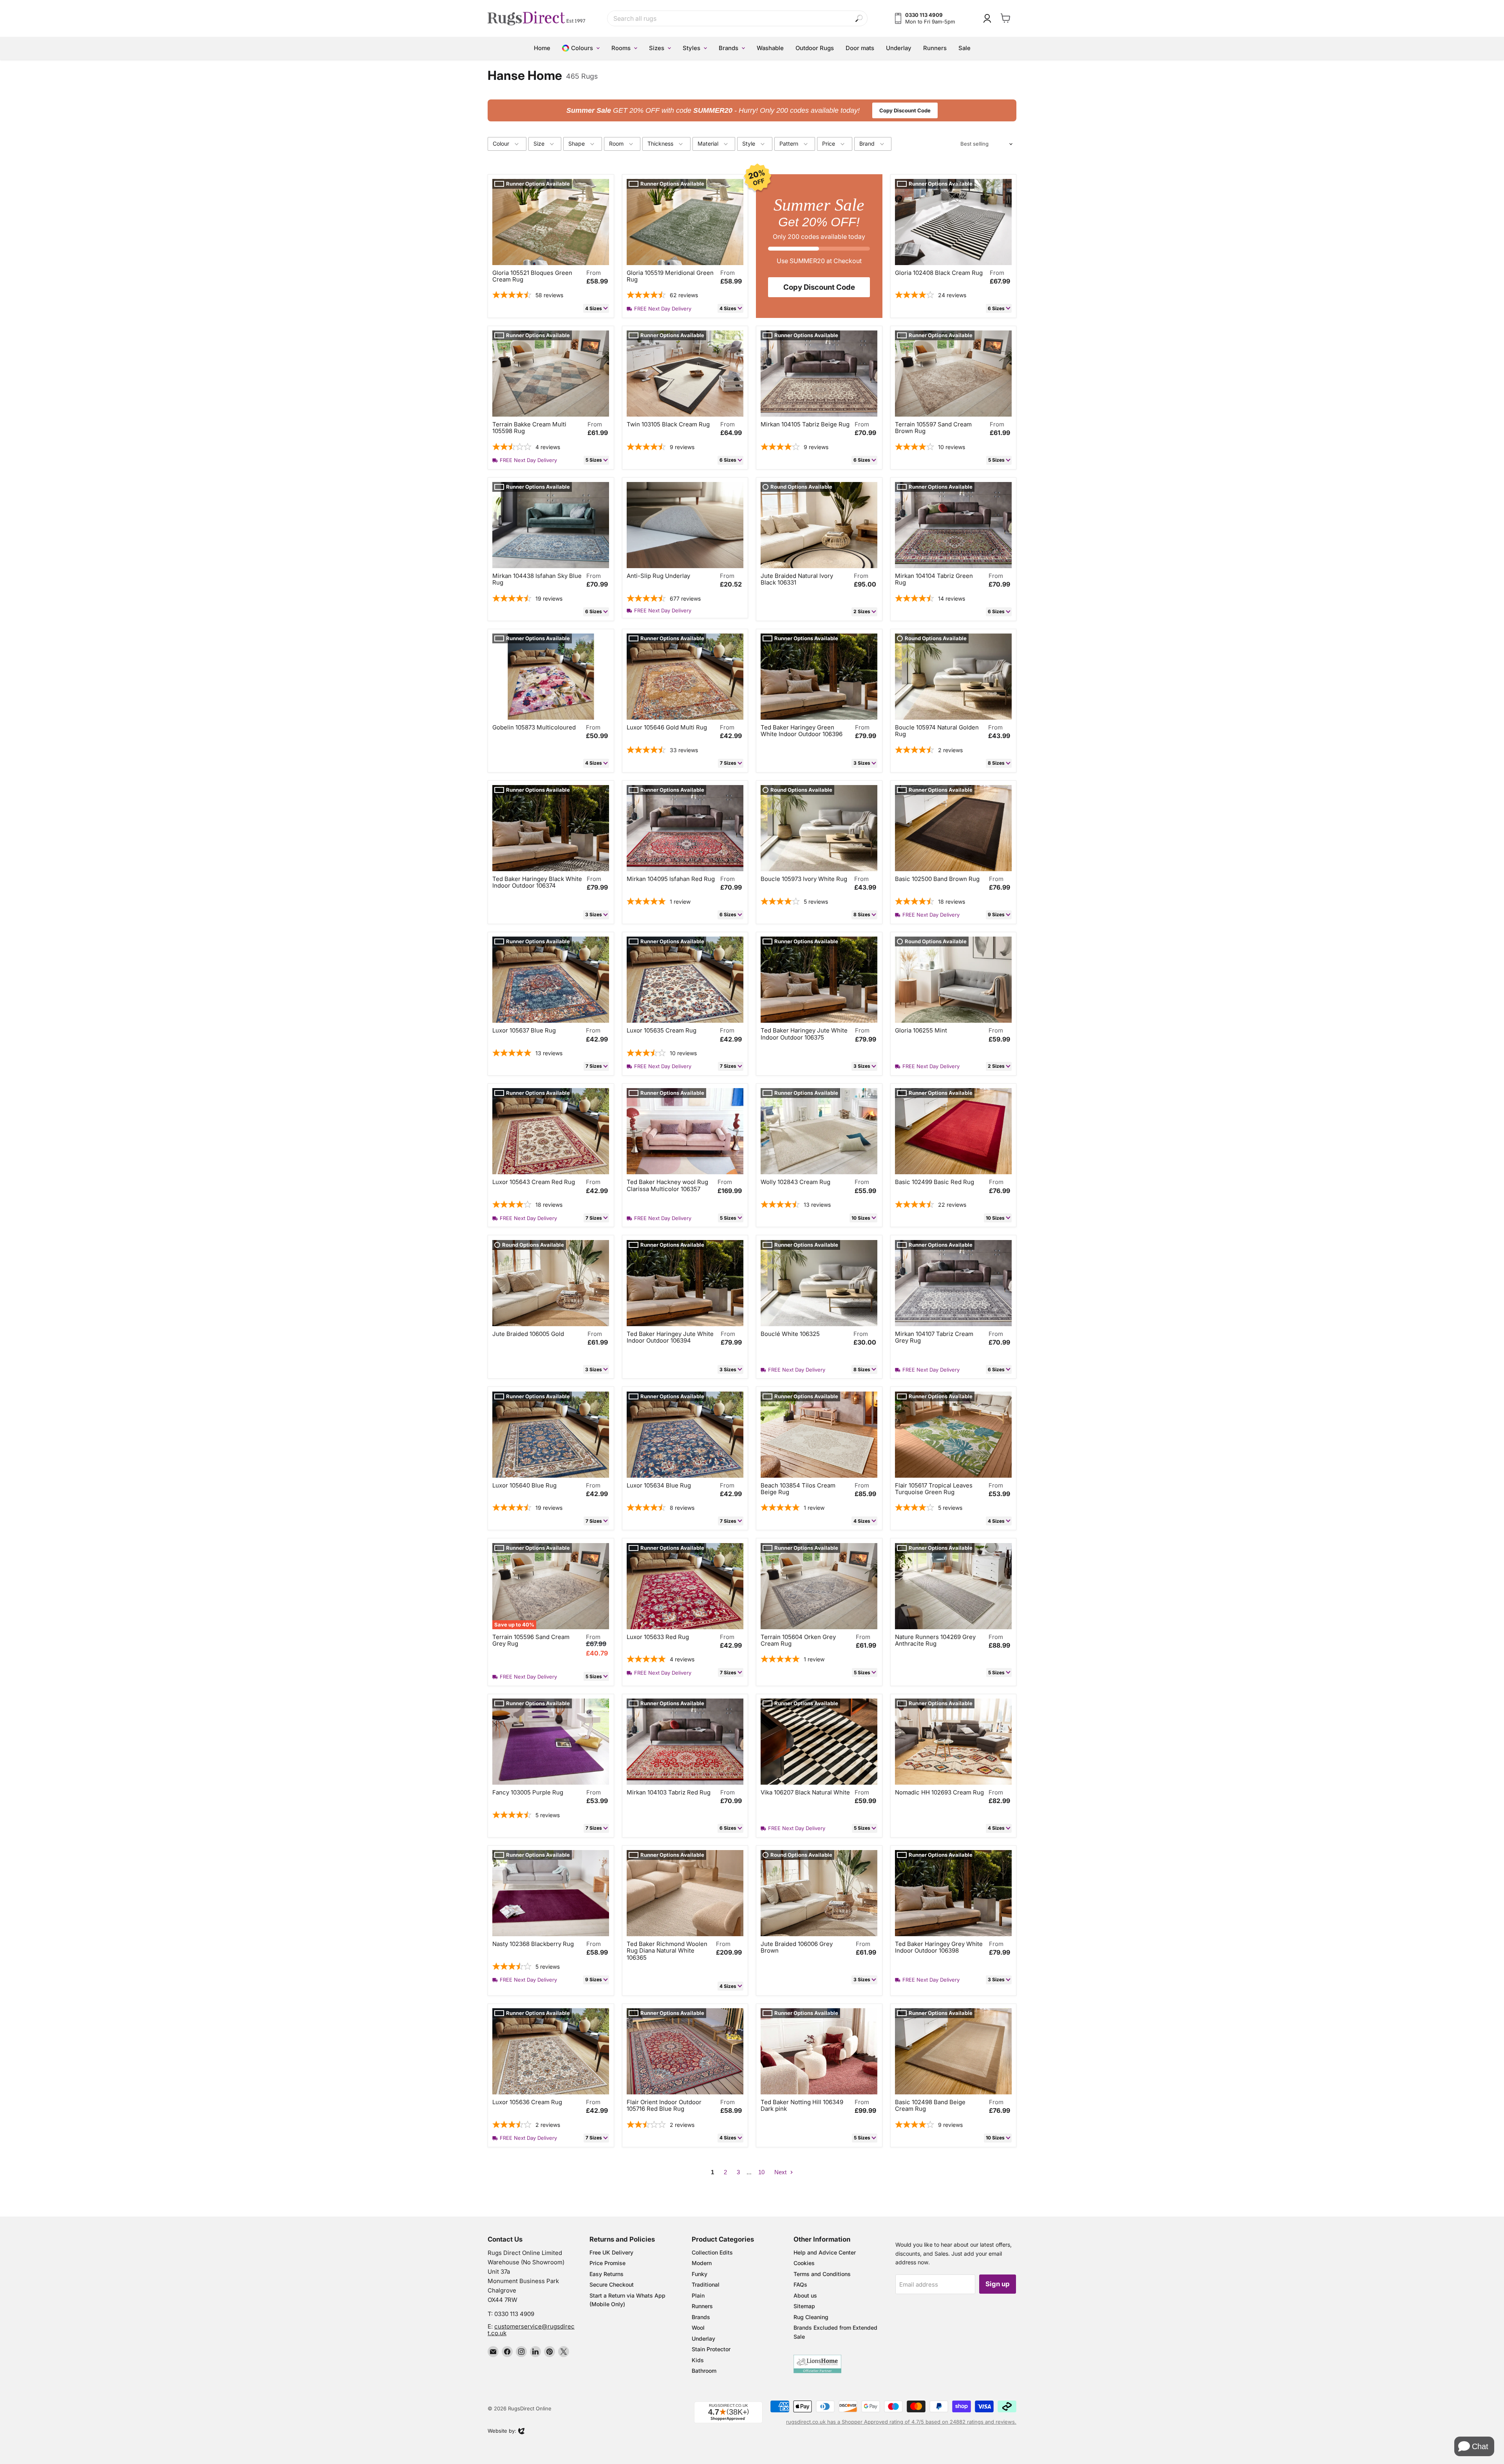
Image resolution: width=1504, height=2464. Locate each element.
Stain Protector (711, 2349)
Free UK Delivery (611, 2252)
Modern (702, 2263)
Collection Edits (712, 2252)
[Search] (859, 19)
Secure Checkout (612, 2284)
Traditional (706, 2284)
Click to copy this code (752, 110)
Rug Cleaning (811, 2317)
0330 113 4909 (514, 2314)
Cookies (804, 2263)
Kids (698, 2360)
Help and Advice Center (825, 2252)
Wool (698, 2328)
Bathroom (704, 2371)
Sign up (998, 2284)
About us (805, 2295)
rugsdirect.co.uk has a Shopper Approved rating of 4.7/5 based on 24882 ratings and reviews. (901, 2422)
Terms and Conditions (822, 2274)
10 (761, 2172)
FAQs (800, 2284)
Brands (701, 2317)
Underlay (703, 2339)
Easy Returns (606, 2274)
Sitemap (804, 2306)
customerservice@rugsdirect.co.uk (531, 2330)
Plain (698, 2295)
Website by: (502, 2432)
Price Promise (607, 2263)
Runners (702, 2306)
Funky (700, 2274)
